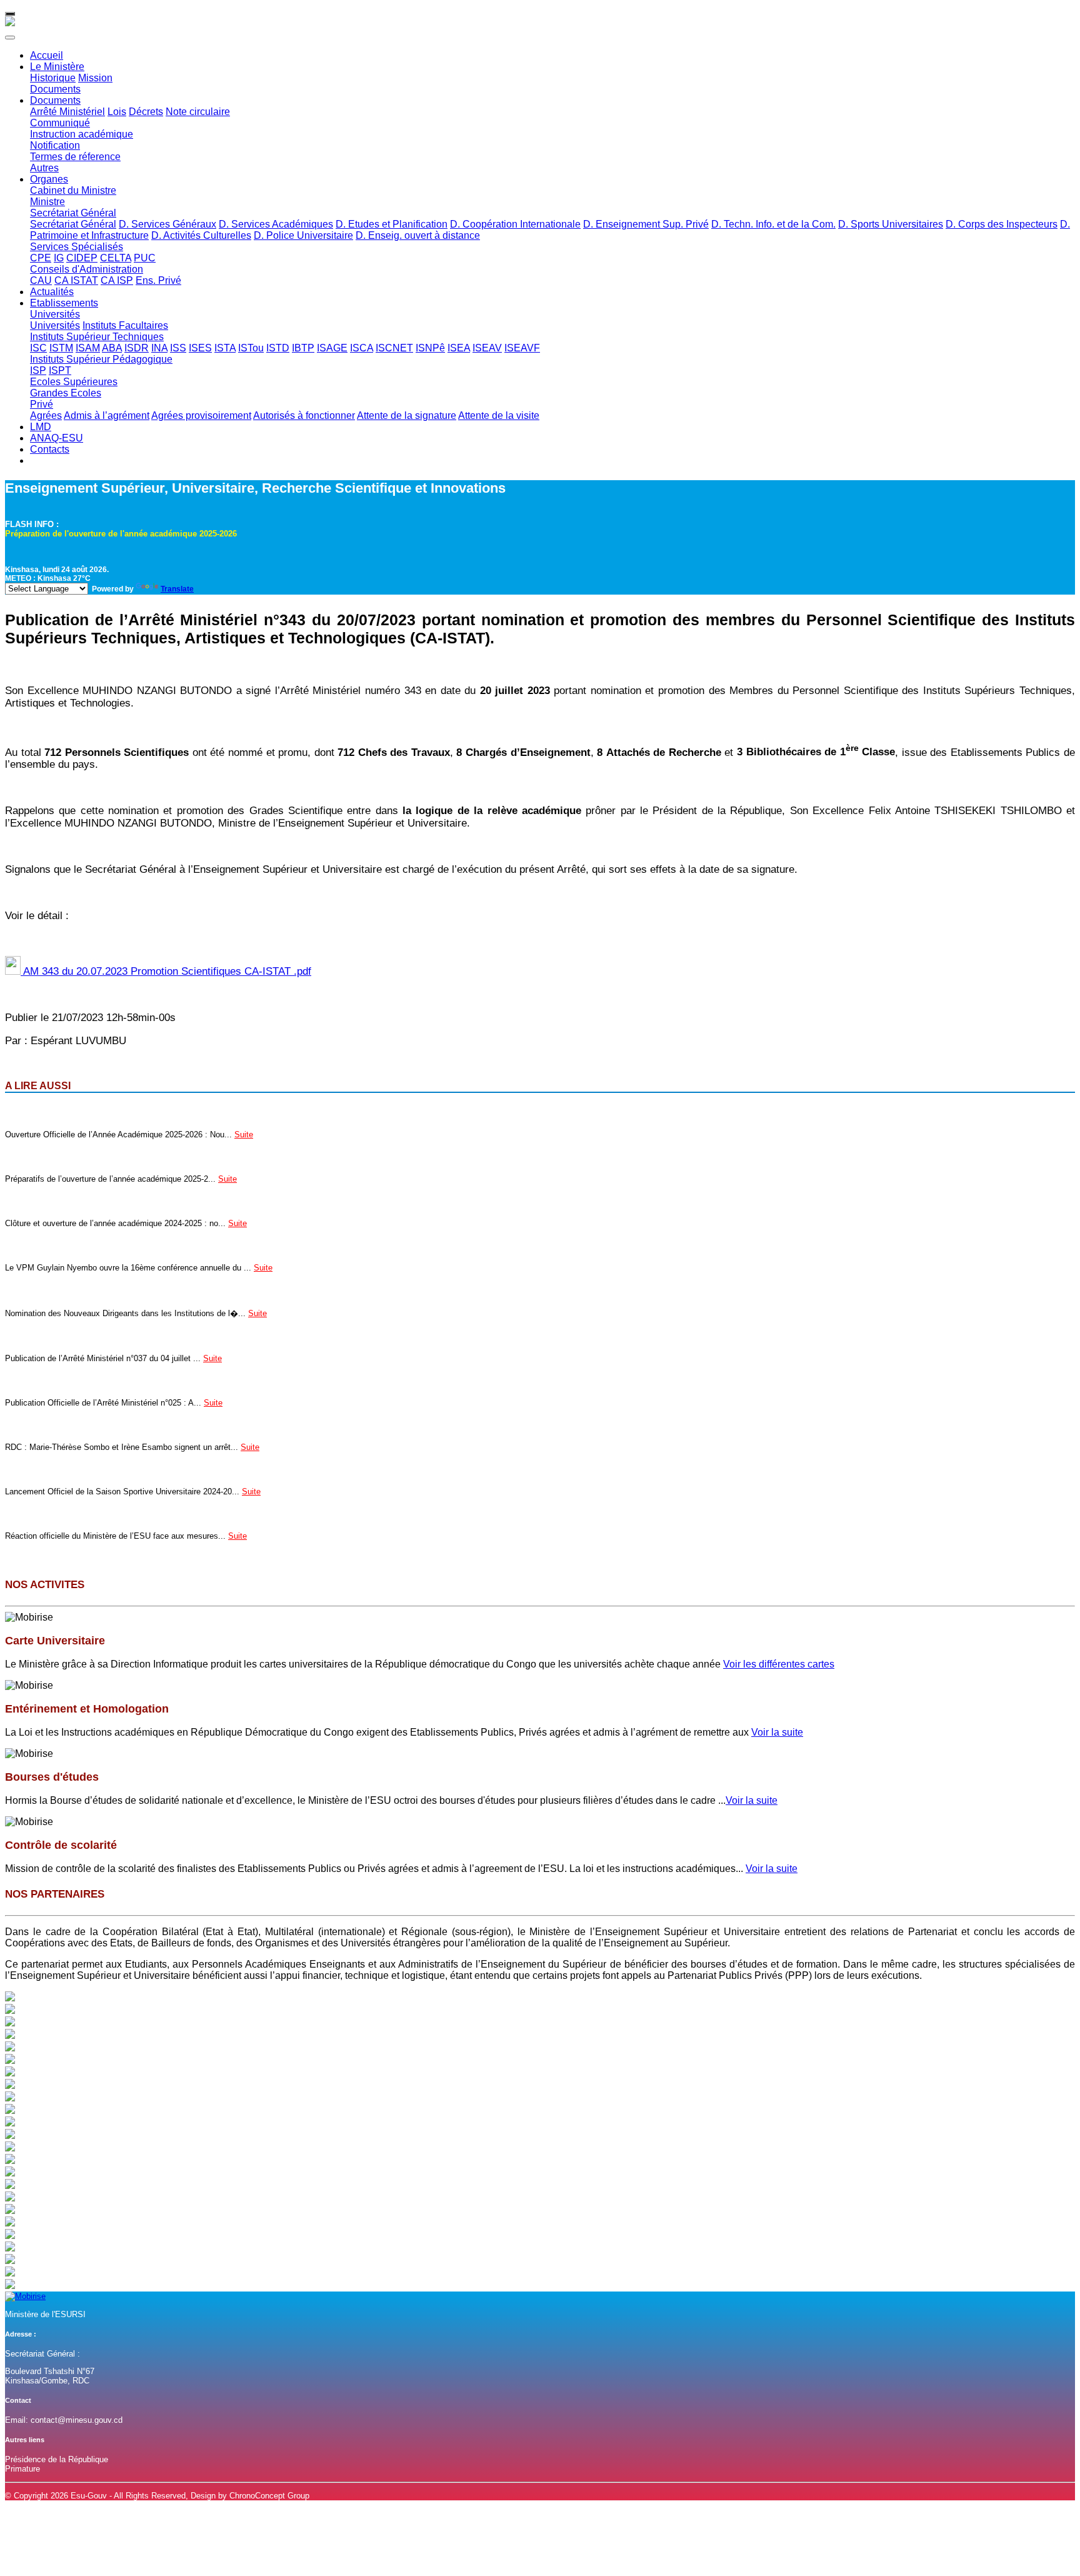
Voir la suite (777, 1732)
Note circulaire (198, 112)
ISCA (362, 348)
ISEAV (487, 348)
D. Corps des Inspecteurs (1002, 224)
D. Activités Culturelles (201, 235)
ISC (38, 348)
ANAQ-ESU (57, 438)
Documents (55, 89)
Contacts (50, 449)
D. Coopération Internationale (515, 224)
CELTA (116, 258)
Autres (44, 168)
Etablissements (64, 303)
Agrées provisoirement (201, 415)
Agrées (46, 415)
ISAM (88, 348)
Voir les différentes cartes (779, 1664)
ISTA (225, 348)
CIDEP (82, 258)
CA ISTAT (76, 280)
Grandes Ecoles (66, 393)
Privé (42, 404)
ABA (112, 348)
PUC (145, 258)
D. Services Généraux (167, 224)
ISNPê (430, 348)
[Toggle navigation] (10, 14)
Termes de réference (75, 157)
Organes (49, 179)
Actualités (52, 292)
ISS (178, 348)
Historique (53, 78)
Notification (55, 145)
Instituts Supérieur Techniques (97, 337)
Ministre (47, 202)
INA (159, 348)
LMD (41, 427)
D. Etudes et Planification (392, 224)
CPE (41, 258)
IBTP (303, 348)
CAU (41, 280)
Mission (95, 78)
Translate (177, 589)
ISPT (60, 370)
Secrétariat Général (73, 213)
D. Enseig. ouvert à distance (418, 235)
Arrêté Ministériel (67, 112)
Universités (55, 314)
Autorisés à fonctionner (304, 415)
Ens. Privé (158, 280)
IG (59, 258)
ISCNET (394, 348)
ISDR (137, 348)
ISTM (61, 348)
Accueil (47, 55)
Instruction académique (82, 134)
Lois (117, 112)
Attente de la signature (407, 415)
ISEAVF (522, 348)
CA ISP (117, 280)
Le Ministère (57, 67)
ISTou (251, 348)
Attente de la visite (499, 415)
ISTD (278, 348)
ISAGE (332, 348)
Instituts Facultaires (125, 325)
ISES (200, 348)
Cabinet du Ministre (73, 190)
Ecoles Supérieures (74, 382)
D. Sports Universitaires (891, 224)
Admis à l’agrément (107, 415)
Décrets (146, 112)
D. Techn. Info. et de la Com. (773, 224)
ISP (38, 370)
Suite (244, 1135)
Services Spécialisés (77, 247)
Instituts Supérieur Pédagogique (101, 359)
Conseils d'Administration (87, 269)
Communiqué (60, 123)
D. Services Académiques (276, 224)
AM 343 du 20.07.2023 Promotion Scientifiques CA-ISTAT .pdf (166, 971)
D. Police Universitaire (303, 235)
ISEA (459, 348)
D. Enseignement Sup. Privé (646, 224)
